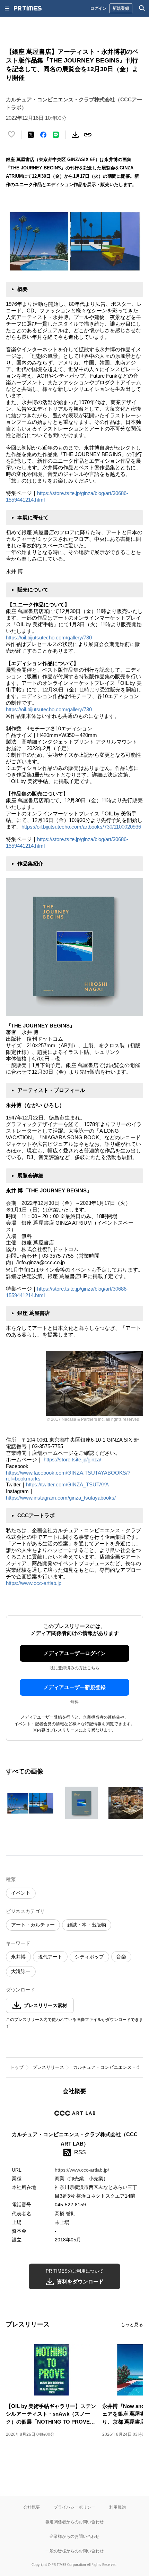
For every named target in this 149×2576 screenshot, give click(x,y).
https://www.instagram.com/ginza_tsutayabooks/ (62, 1498)
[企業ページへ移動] (75, 2115)
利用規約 (117, 2507)
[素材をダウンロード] (75, 135)
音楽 (121, 1957)
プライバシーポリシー (74, 2507)
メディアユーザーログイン (74, 1653)
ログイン (98, 8)
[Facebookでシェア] (43, 135)
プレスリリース (48, 2067)
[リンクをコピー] (88, 135)
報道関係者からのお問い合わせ (74, 2522)
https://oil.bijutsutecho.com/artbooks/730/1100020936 (81, 827)
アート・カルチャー (33, 1925)
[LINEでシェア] (56, 135)
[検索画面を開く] (142, 8)
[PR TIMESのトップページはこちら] (28, 8)
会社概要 (32, 2507)
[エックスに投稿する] (31, 135)
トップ (17, 2067)
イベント (21, 1893)
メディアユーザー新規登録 (74, 1687)
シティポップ (89, 1957)
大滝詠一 (21, 1971)
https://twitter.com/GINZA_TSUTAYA (67, 1484)
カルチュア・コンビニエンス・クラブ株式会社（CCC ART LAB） (75, 2139)
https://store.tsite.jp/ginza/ (72, 1459)
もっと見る (132, 2325)
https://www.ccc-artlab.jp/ (82, 2170)
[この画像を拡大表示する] (30, 1803)
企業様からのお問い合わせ (74, 2536)
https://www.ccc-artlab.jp (34, 1583)
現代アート (50, 1957)
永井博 (18, 1957)
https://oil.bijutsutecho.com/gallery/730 (49, 637)
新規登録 (121, 8)
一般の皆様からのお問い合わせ (74, 2551)
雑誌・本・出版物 (87, 1925)
